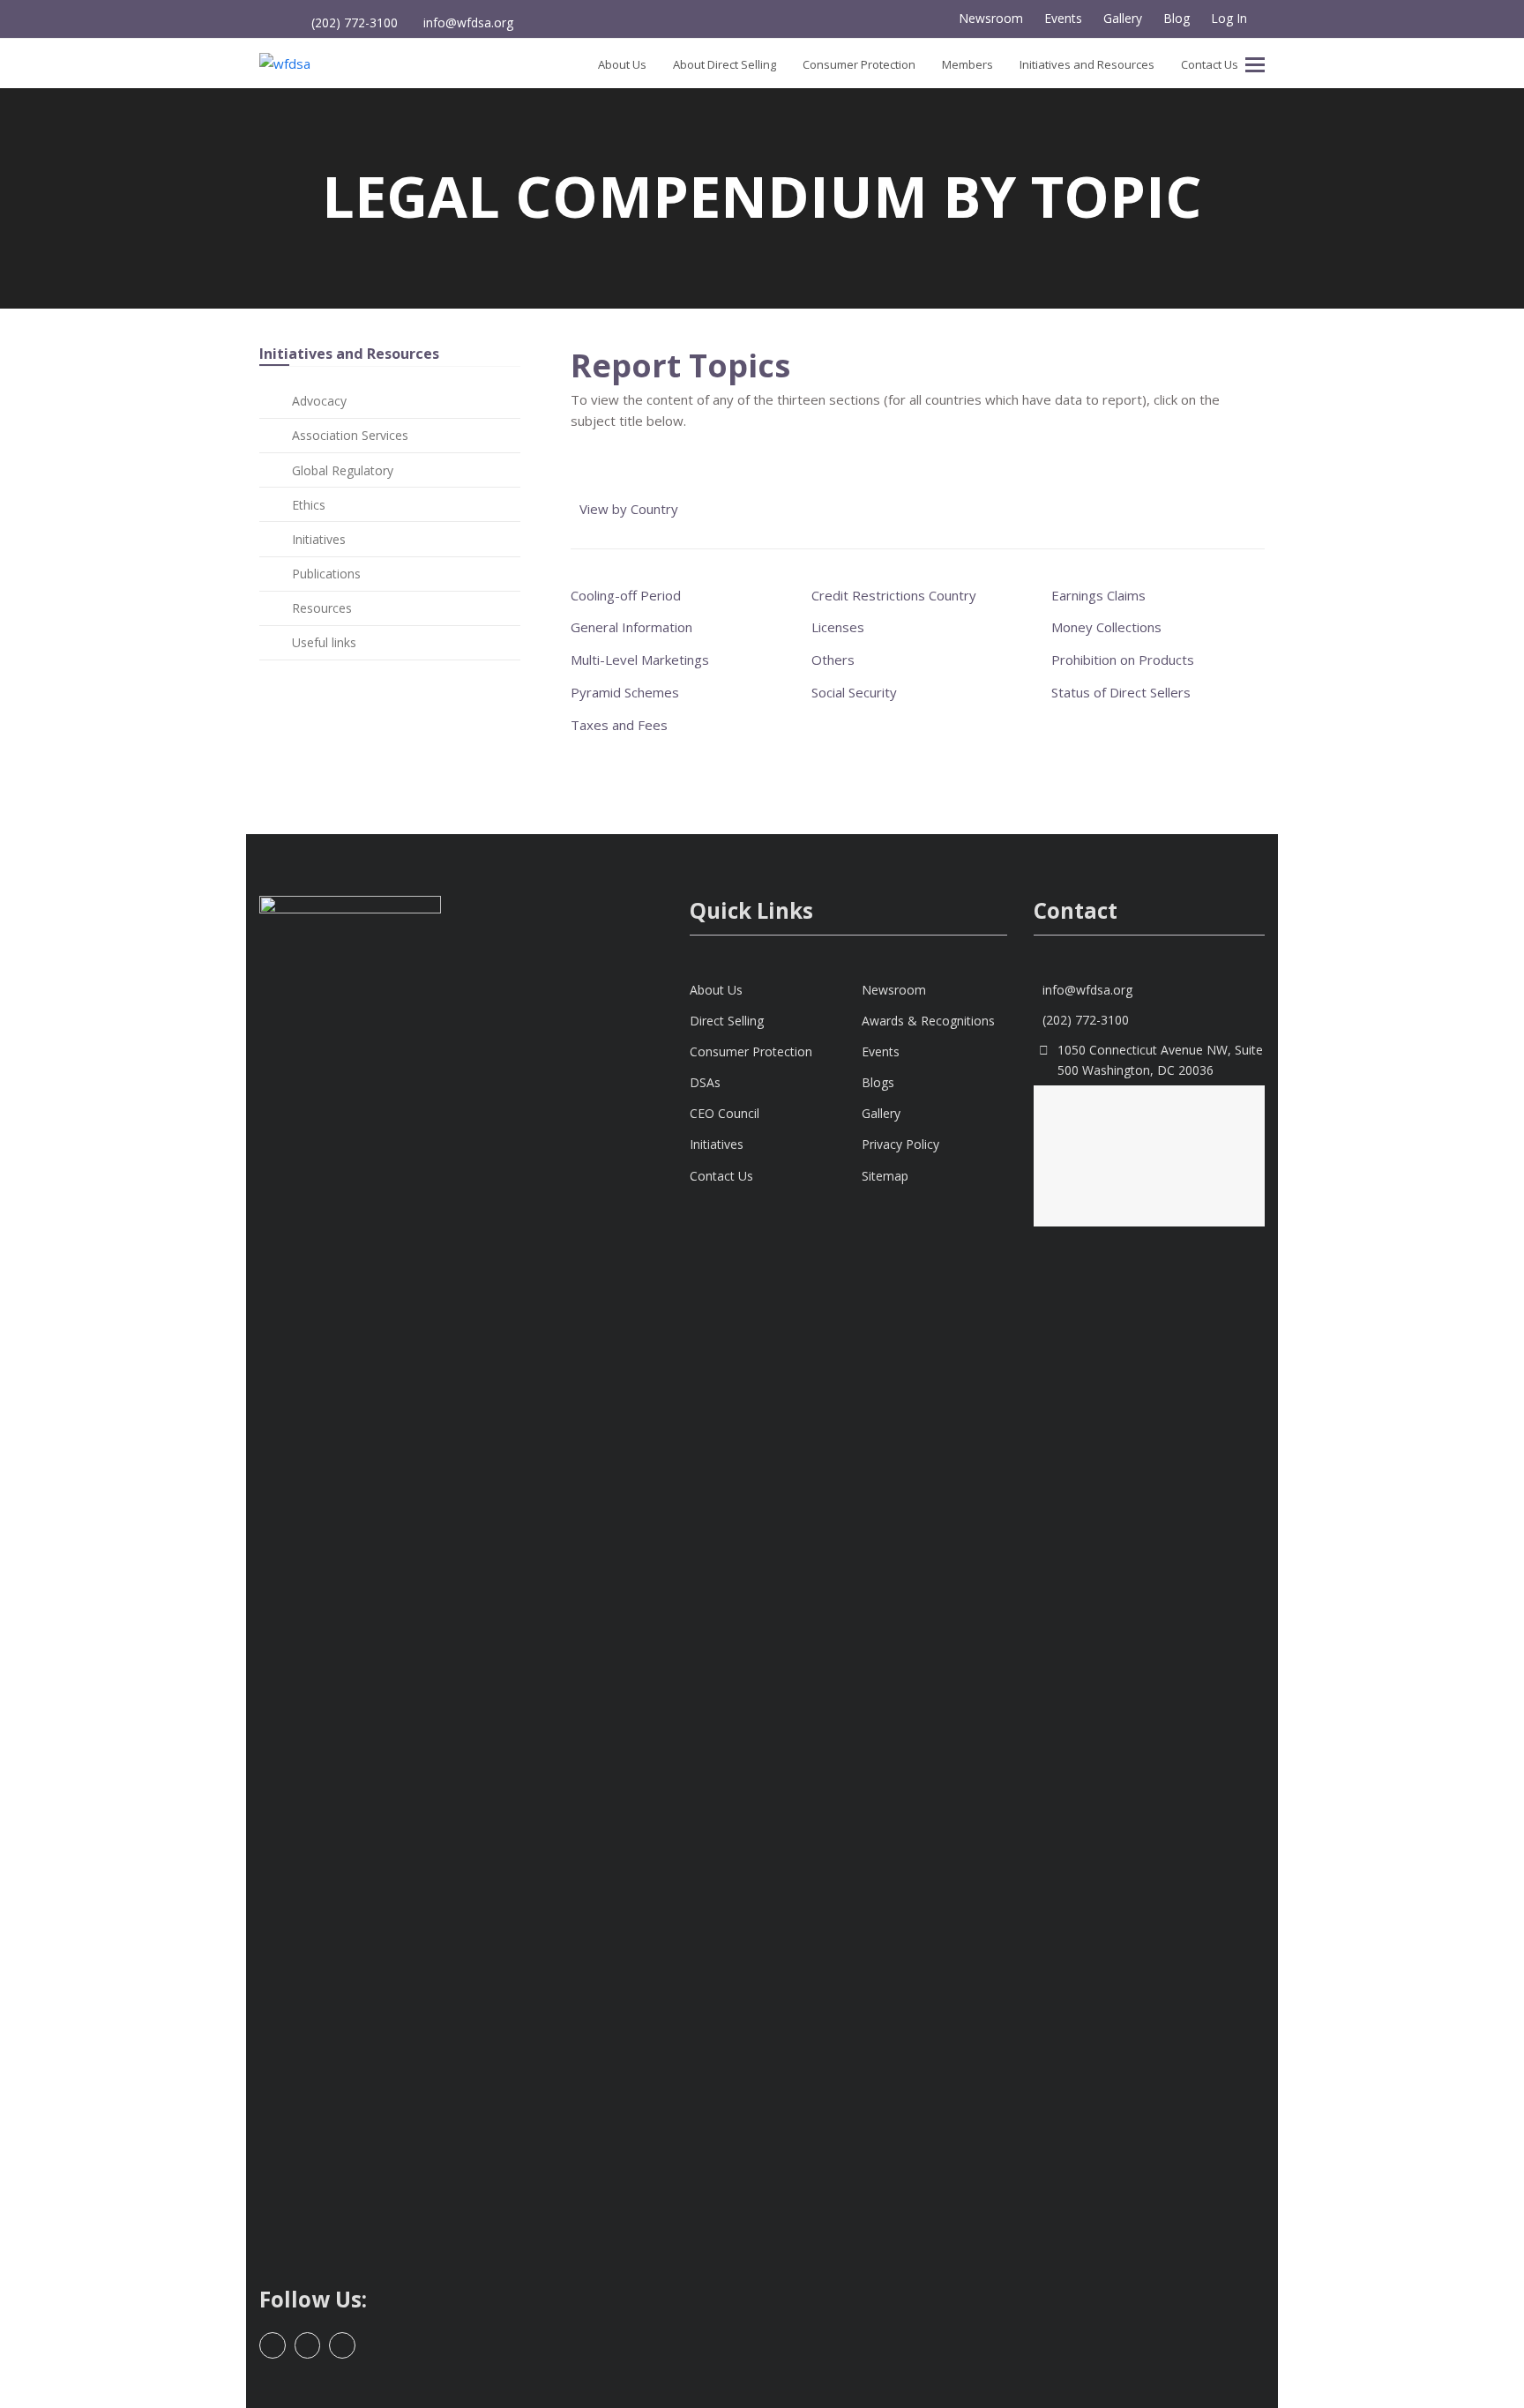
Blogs (878, 1082)
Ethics (309, 505)
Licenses (838, 627)
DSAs (705, 1082)
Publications (326, 574)
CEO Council (725, 1113)
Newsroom (894, 990)
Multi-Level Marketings (640, 660)
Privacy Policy (900, 1144)
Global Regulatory (343, 470)
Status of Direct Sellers (1121, 692)
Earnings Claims (1098, 595)
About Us (716, 990)
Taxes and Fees (619, 725)
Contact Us (721, 1176)
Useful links (324, 642)
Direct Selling (727, 1021)
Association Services (350, 435)
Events (881, 1051)
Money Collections (1106, 627)
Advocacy (319, 401)
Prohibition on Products (1123, 660)
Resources (322, 608)
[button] (1255, 63)
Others (833, 660)
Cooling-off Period (626, 595)
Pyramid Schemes (625, 692)
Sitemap (885, 1176)
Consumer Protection (751, 1051)
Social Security (854, 692)
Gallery (881, 1113)
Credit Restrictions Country (894, 595)
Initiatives (319, 539)
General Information (631, 627)
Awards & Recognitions (928, 1021)
